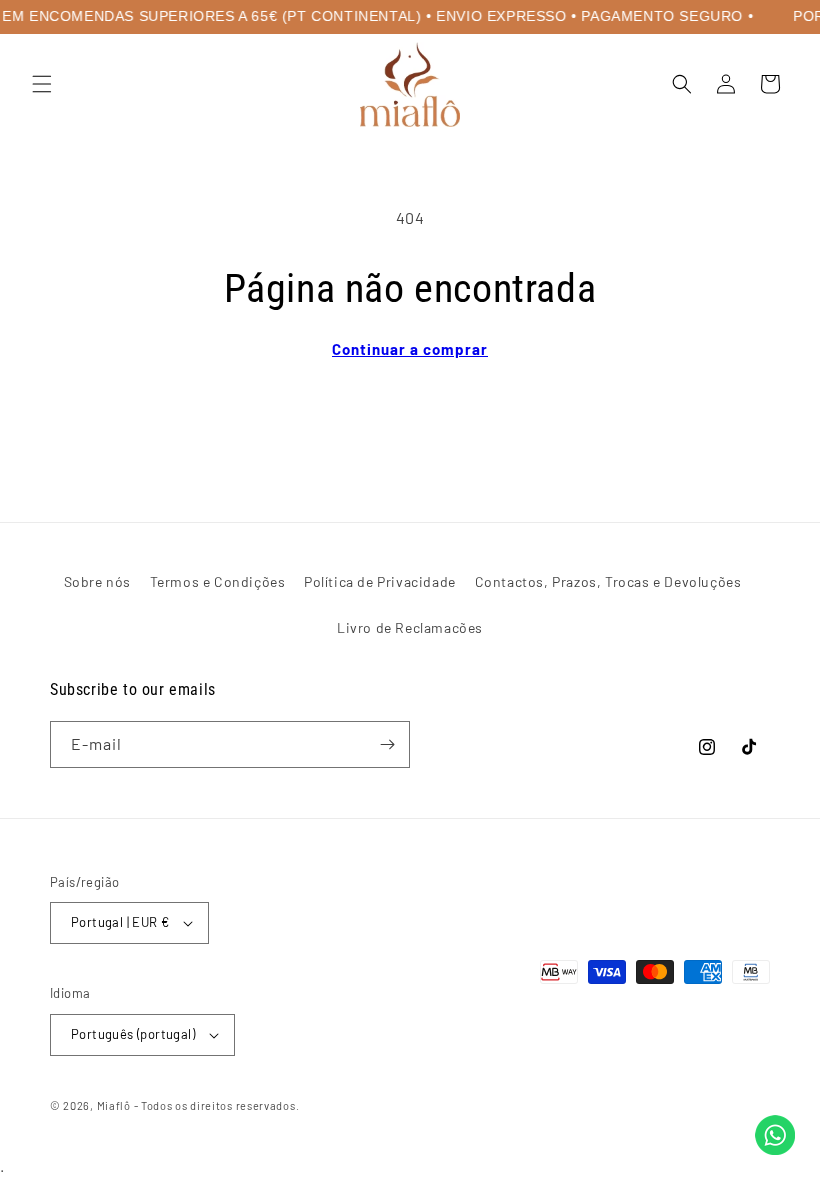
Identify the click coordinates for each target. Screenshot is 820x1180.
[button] (42, 84)
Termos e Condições (218, 581)
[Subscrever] (387, 744)
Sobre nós (97, 581)
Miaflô (114, 1105)
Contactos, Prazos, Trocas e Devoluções (608, 581)
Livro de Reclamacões (410, 627)
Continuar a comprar (410, 349)
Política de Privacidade (380, 581)
